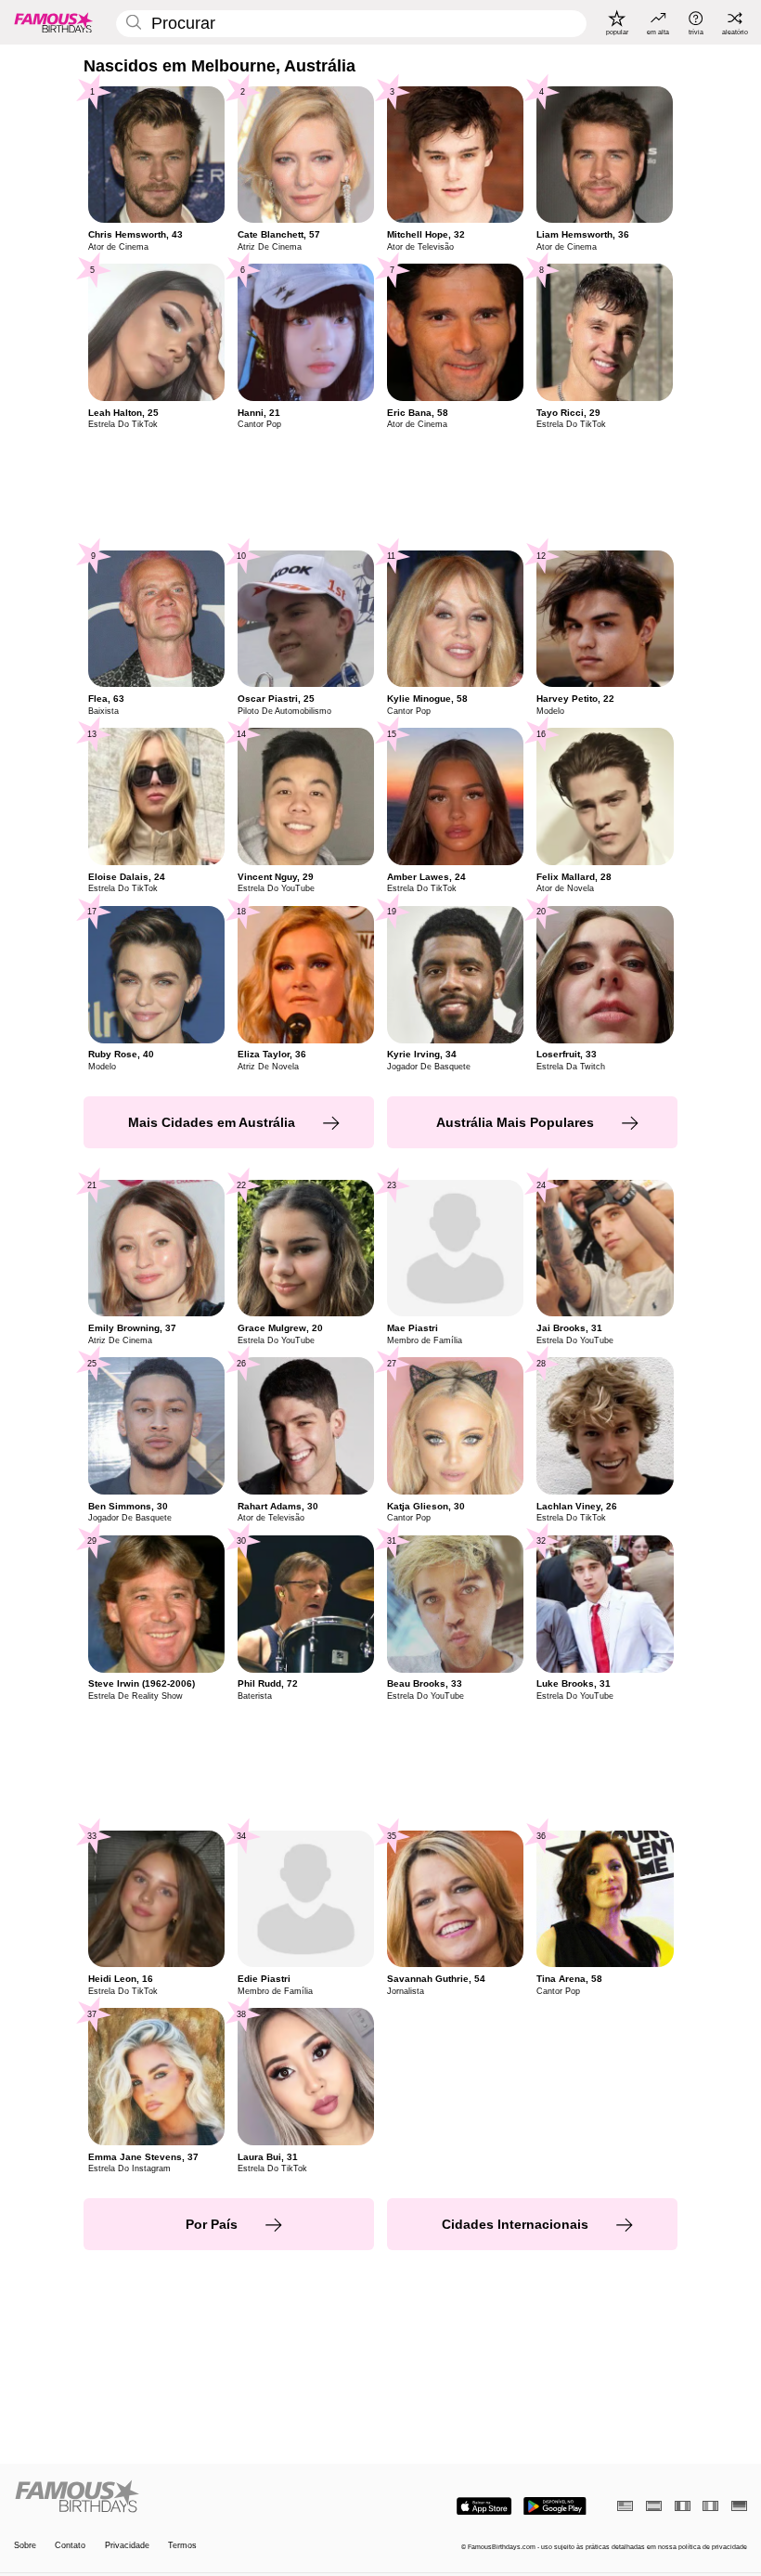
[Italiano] (710, 2506)
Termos (182, 2545)
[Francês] (683, 2506)
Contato (70, 2545)
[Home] (194, 2497)
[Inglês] (625, 2506)
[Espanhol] (654, 2506)
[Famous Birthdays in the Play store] (555, 2506)
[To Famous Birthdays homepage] (54, 22)
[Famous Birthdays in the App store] (484, 2506)
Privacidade (127, 2545)
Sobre (25, 2545)
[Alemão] (739, 2506)
